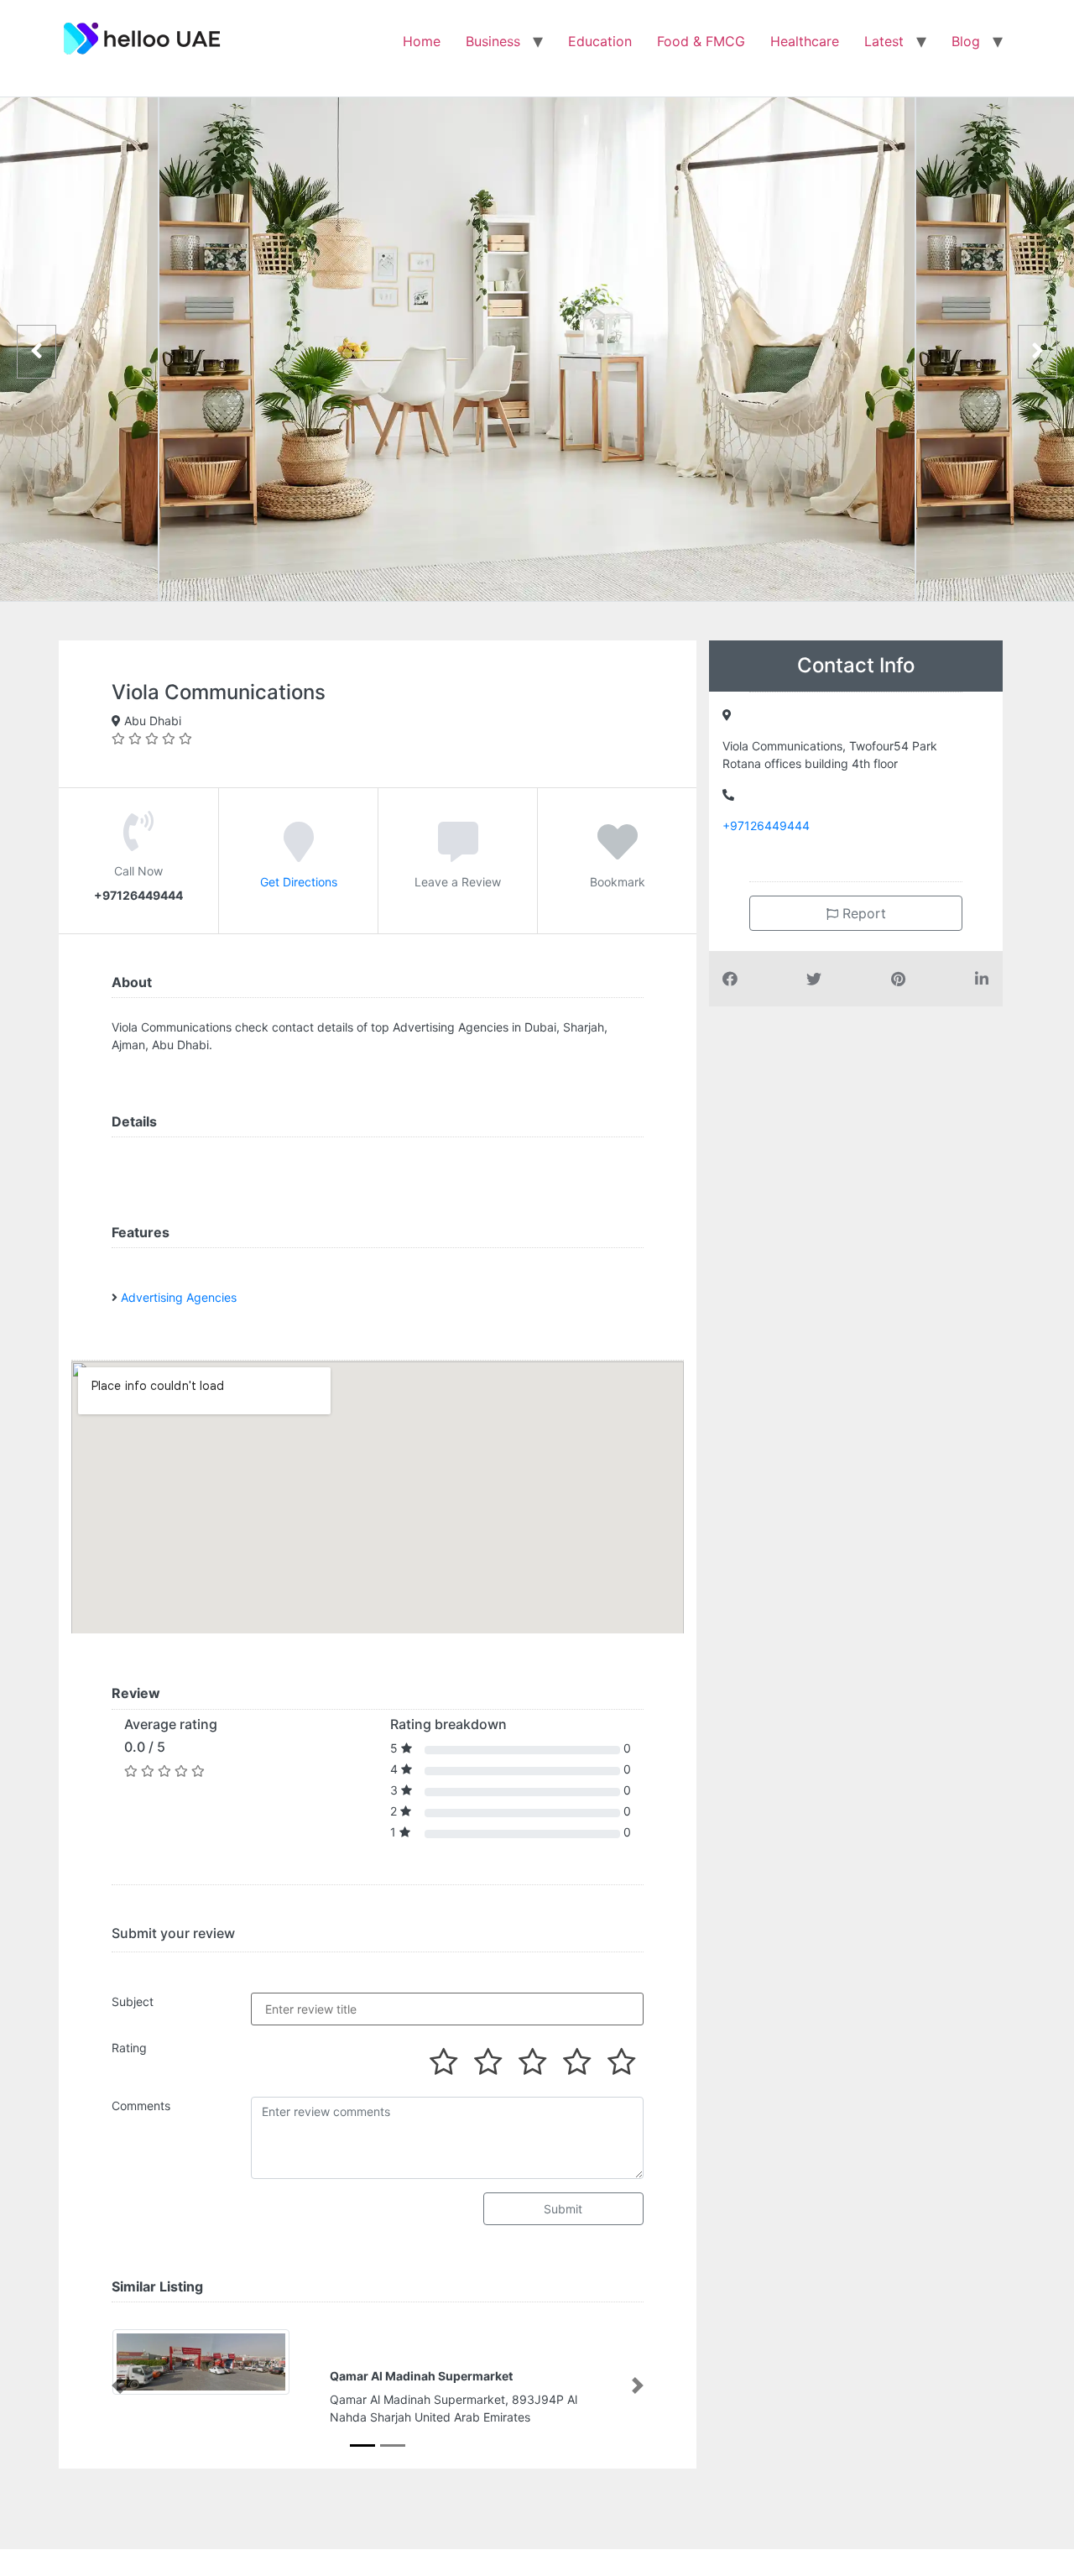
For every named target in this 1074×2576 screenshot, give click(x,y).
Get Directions (299, 882)
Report (862, 913)
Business (493, 41)
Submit (563, 2209)
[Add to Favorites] (618, 854)
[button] (117, 2385)
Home (422, 41)
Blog (966, 41)
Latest (884, 41)
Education (600, 41)
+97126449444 (766, 826)
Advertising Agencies (179, 1297)
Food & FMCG (701, 41)
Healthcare (805, 41)
